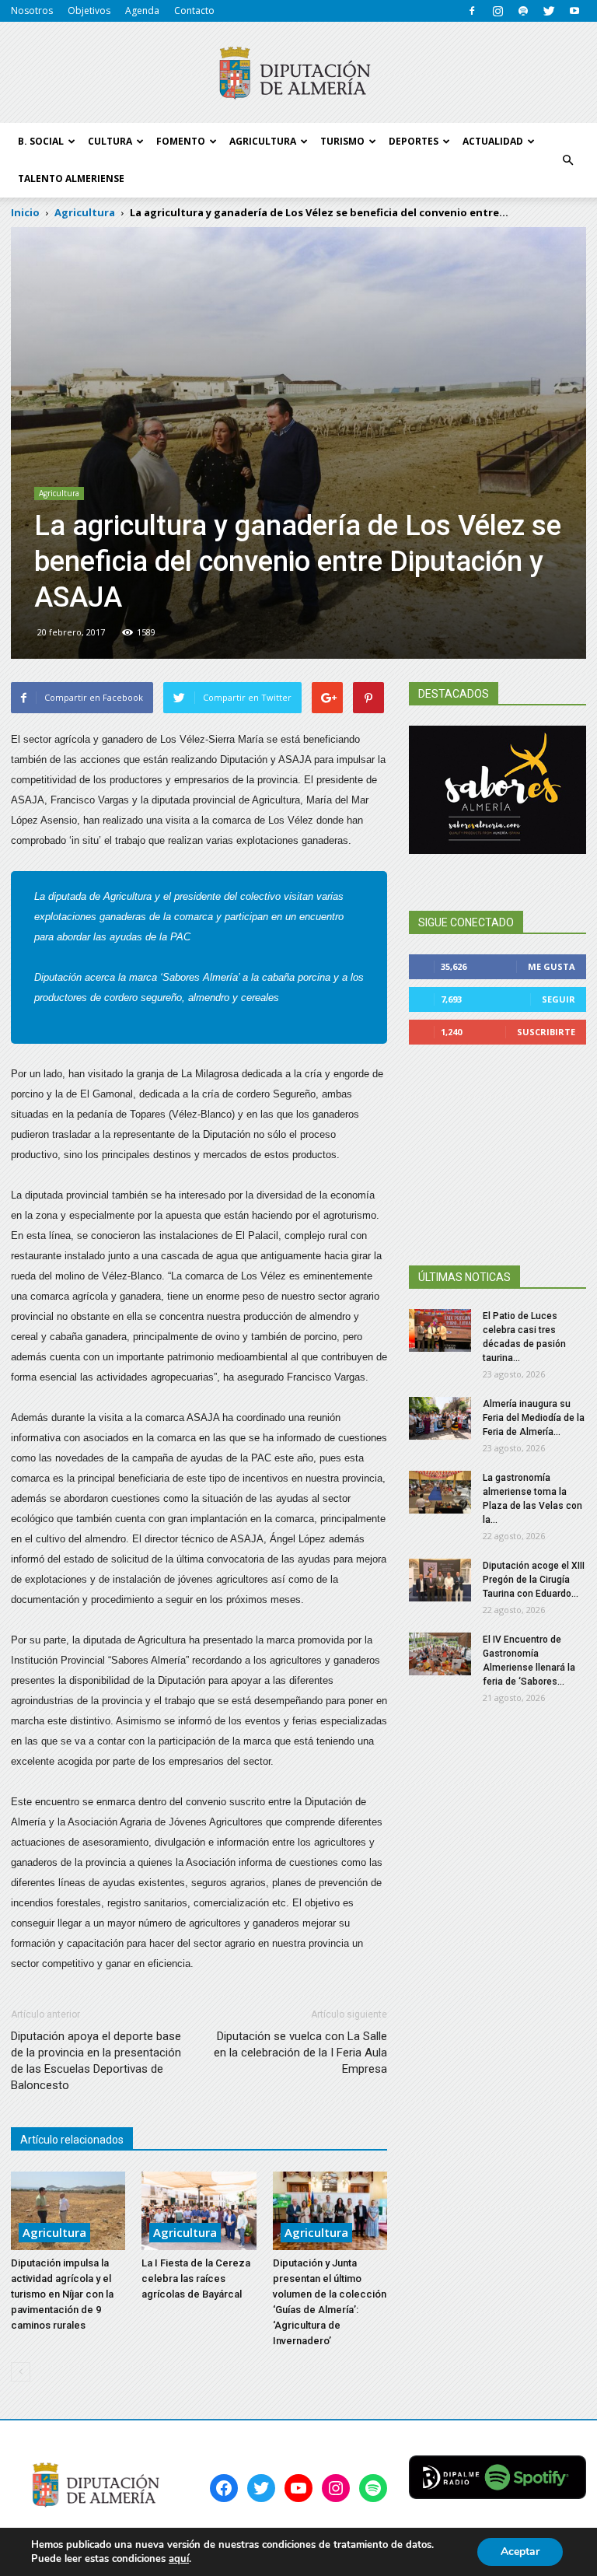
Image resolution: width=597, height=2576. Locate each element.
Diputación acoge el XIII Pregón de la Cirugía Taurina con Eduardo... (534, 1580)
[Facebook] (472, 11)
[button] (567, 160)
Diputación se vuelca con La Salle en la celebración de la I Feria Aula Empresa (300, 2053)
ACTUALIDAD (493, 141)
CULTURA (110, 141)
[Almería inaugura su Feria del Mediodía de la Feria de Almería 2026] (440, 1418)
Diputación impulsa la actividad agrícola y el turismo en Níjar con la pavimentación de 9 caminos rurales (62, 2294)
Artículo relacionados (72, 2140)
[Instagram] (497, 11)
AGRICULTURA (263, 141)
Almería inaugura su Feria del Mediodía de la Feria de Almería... (534, 1418)
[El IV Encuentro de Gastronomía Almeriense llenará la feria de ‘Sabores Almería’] (440, 1654)
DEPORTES (414, 141)
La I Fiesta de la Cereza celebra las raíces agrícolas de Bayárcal (196, 2278)
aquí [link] (179, 2559)
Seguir (559, 999)
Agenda (142, 10)
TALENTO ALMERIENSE (71, 178)
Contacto (194, 10)
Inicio (25, 212)
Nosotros (32, 10)
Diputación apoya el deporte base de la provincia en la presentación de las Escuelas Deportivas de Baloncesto (96, 2061)
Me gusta (552, 966)
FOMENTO (181, 141)
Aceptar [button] (520, 2551)
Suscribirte (546, 1032)
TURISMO (342, 141)
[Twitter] (549, 11)
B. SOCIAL (41, 141)
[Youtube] (574, 11)
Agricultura (59, 493)
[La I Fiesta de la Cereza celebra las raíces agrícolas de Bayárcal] (199, 2211)
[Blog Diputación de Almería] (298, 73)
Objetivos (89, 10)
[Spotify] (523, 11)
